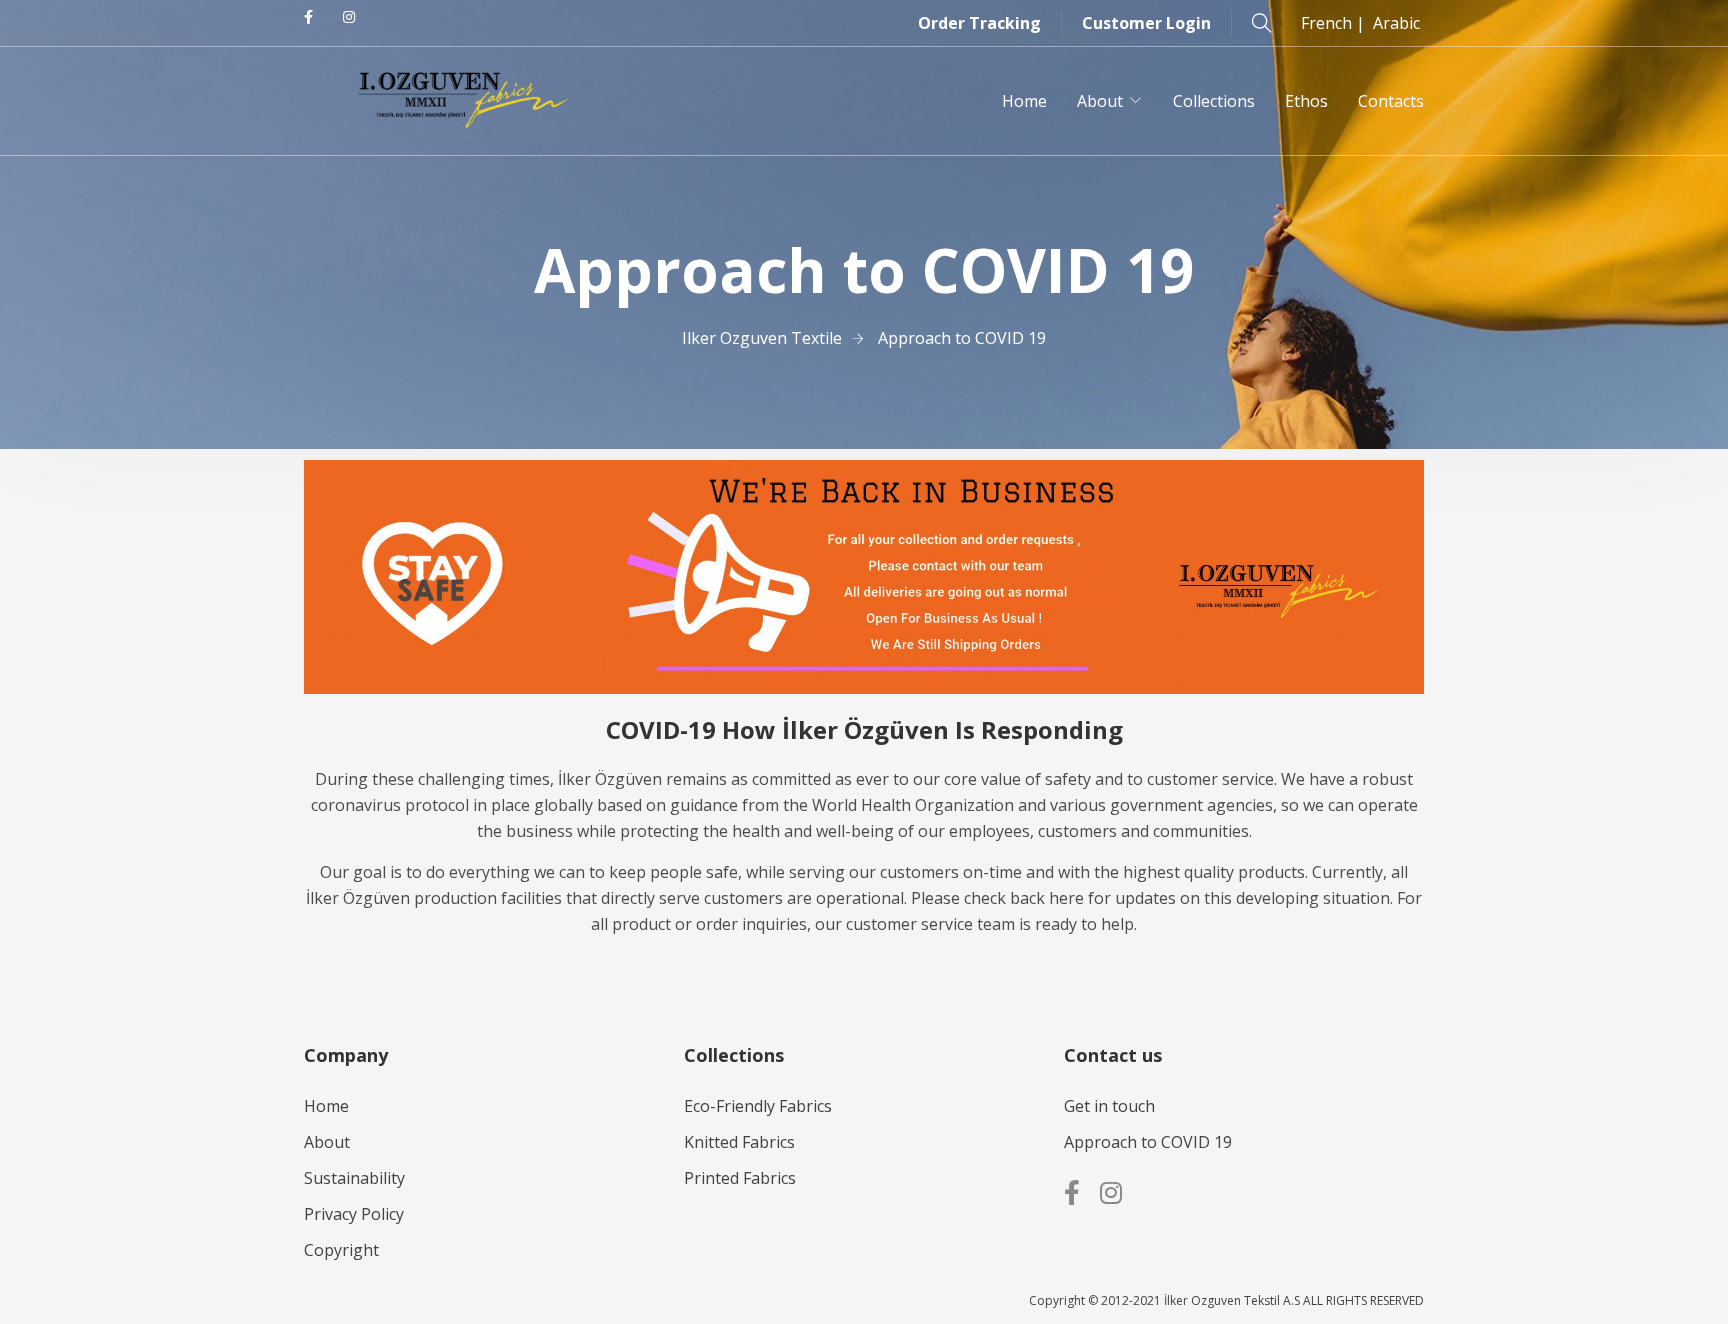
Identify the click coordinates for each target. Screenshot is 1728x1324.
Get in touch (1109, 1106)
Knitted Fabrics (739, 1142)
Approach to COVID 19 (1148, 1142)
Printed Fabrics (740, 1178)
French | (1337, 23)
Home (1024, 101)
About (1100, 101)
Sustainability (354, 1178)
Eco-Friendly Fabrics (758, 1106)
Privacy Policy (354, 1214)
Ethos (1306, 101)
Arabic (1396, 23)
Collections (1214, 101)
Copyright (341, 1250)
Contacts (1391, 101)
